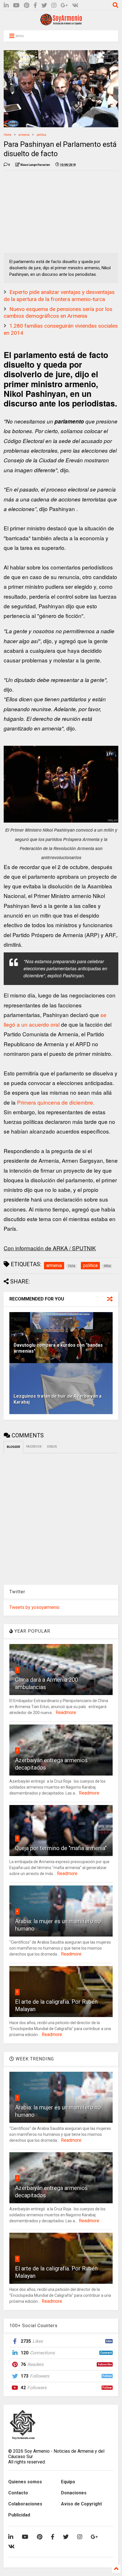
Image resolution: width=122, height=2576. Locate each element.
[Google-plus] (64, 6)
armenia (24, 135)
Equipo (68, 2482)
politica (41, 135)
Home (8, 135)
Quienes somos (25, 2482)
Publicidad (19, 2515)
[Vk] (75, 6)
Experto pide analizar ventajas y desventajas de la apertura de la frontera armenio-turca (59, 296)
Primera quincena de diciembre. (56, 1102)
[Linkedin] (6, 6)
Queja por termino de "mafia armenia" (61, 1848)
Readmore (66, 1712)
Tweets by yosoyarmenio (34, 1607)
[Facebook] (35, 6)
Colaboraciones (25, 2504)
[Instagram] (54, 6)
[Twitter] (44, 6)
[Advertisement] (46, 211)
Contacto (18, 2493)
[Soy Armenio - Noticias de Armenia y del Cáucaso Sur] (61, 23)
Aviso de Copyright (81, 2504)
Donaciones (74, 2493)
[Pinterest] (27, 6)
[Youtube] (16, 6)
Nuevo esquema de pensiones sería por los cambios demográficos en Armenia (58, 313)
